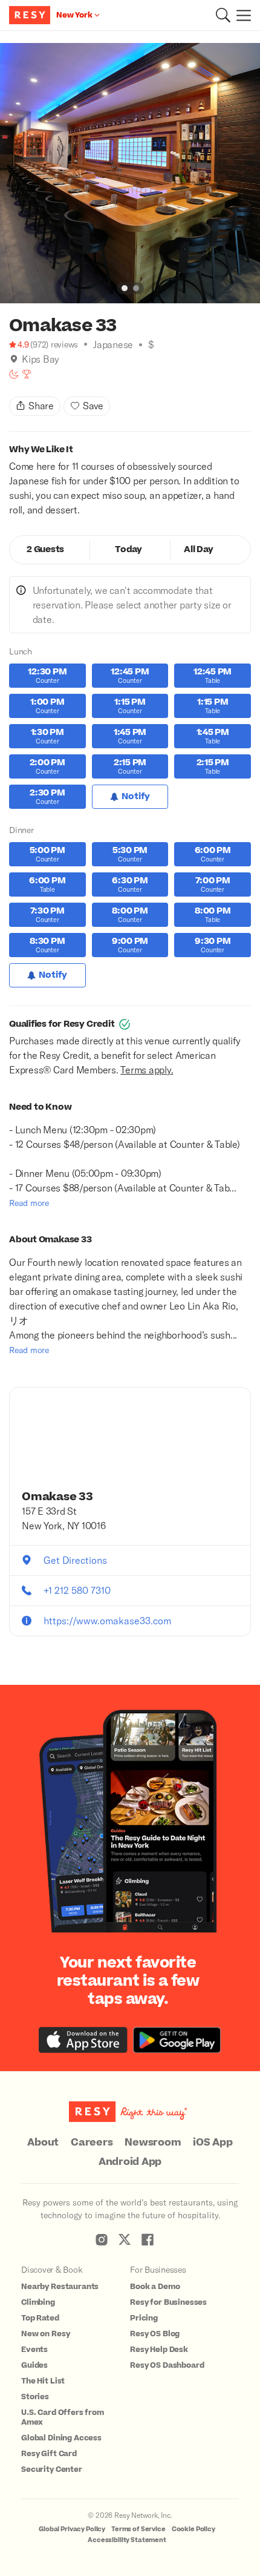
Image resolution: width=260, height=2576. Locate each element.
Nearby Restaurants (60, 2287)
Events (34, 2350)
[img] (14, 359)
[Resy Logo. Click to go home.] (31, 15)
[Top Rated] (27, 374)
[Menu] (241, 15)
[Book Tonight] (14, 374)
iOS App (213, 2143)
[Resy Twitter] (125, 2239)
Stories (35, 2397)
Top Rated (40, 2318)
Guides (34, 2365)
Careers (92, 2143)
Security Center (52, 2469)
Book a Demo (155, 2287)
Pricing (144, 2318)
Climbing (38, 2302)
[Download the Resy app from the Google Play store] (177, 2040)
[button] (223, 15)
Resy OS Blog (155, 2334)
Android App (130, 2162)
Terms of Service (138, 2529)
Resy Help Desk (159, 2350)
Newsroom (153, 2143)
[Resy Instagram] (102, 2239)
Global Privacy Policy (72, 2529)
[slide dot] (125, 288)
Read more (29, 1203)
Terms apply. (147, 1069)
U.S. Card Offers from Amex (63, 2417)
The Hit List (43, 2381)
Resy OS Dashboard (167, 2365)
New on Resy (45, 2334)
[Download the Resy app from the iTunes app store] (83, 2040)
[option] (130, 173)
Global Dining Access (61, 2438)
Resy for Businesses (168, 2302)
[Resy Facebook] (148, 2239)
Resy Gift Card (49, 2454)
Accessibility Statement (127, 2540)
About (43, 2143)
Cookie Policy (193, 2529)
